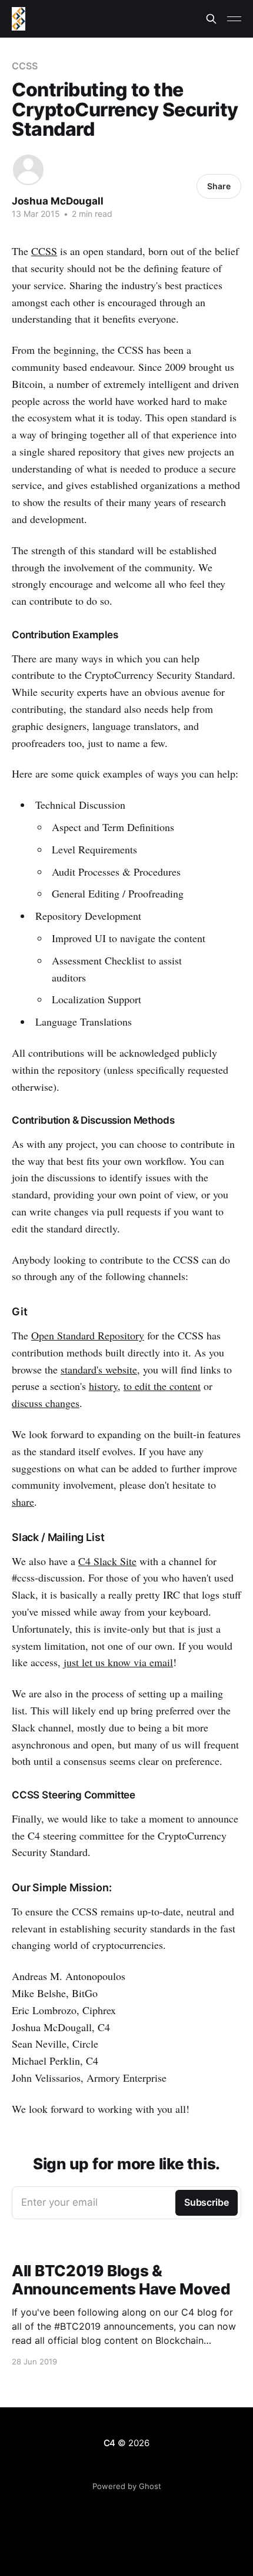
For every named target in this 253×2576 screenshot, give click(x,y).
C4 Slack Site (107, 1561)
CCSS (25, 66)
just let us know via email (118, 1662)
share (23, 1502)
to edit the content (162, 1386)
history (103, 1386)
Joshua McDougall (58, 201)
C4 (110, 2443)
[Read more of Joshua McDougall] (28, 170)
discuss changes (46, 1403)
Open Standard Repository (88, 1335)
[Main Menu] (234, 19)
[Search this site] (211, 19)
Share (219, 186)
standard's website (99, 1369)
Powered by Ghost (127, 2486)
